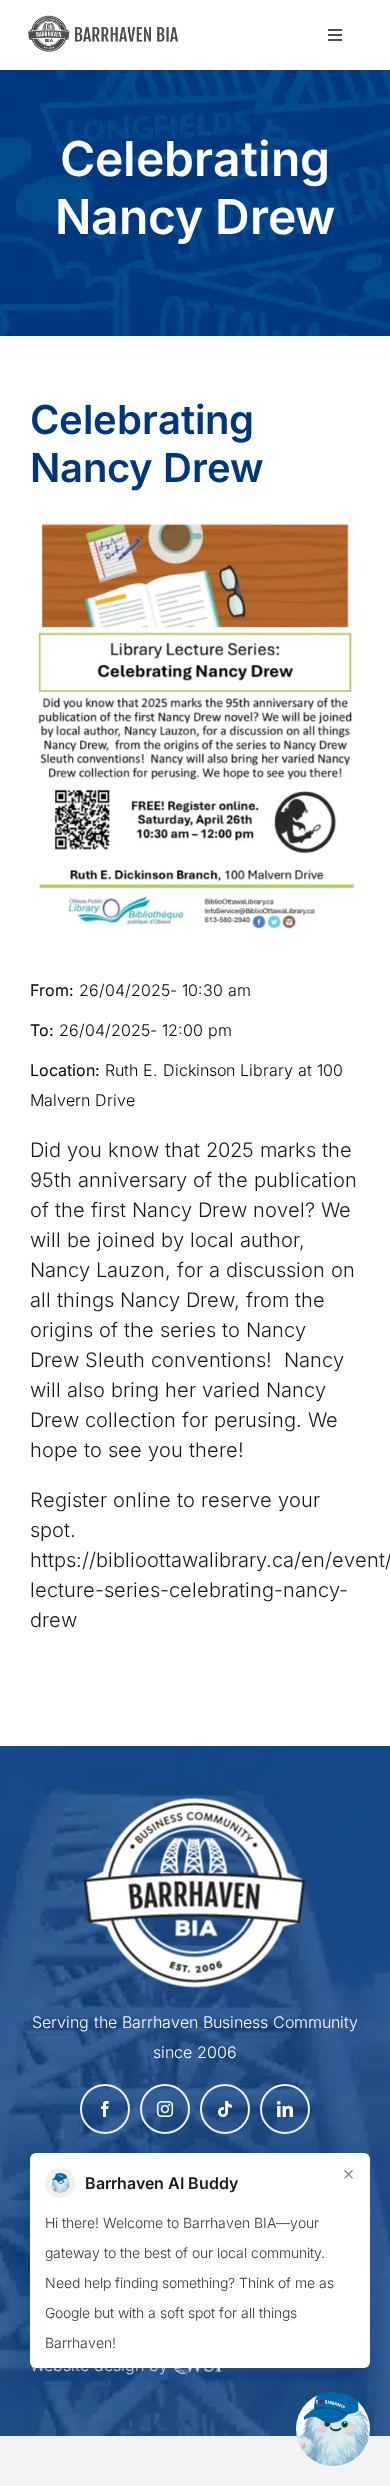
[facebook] (105, 2109)
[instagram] (165, 2109)
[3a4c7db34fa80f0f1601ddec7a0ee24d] (109, 25)
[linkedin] (285, 2109)
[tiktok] (225, 2109)
